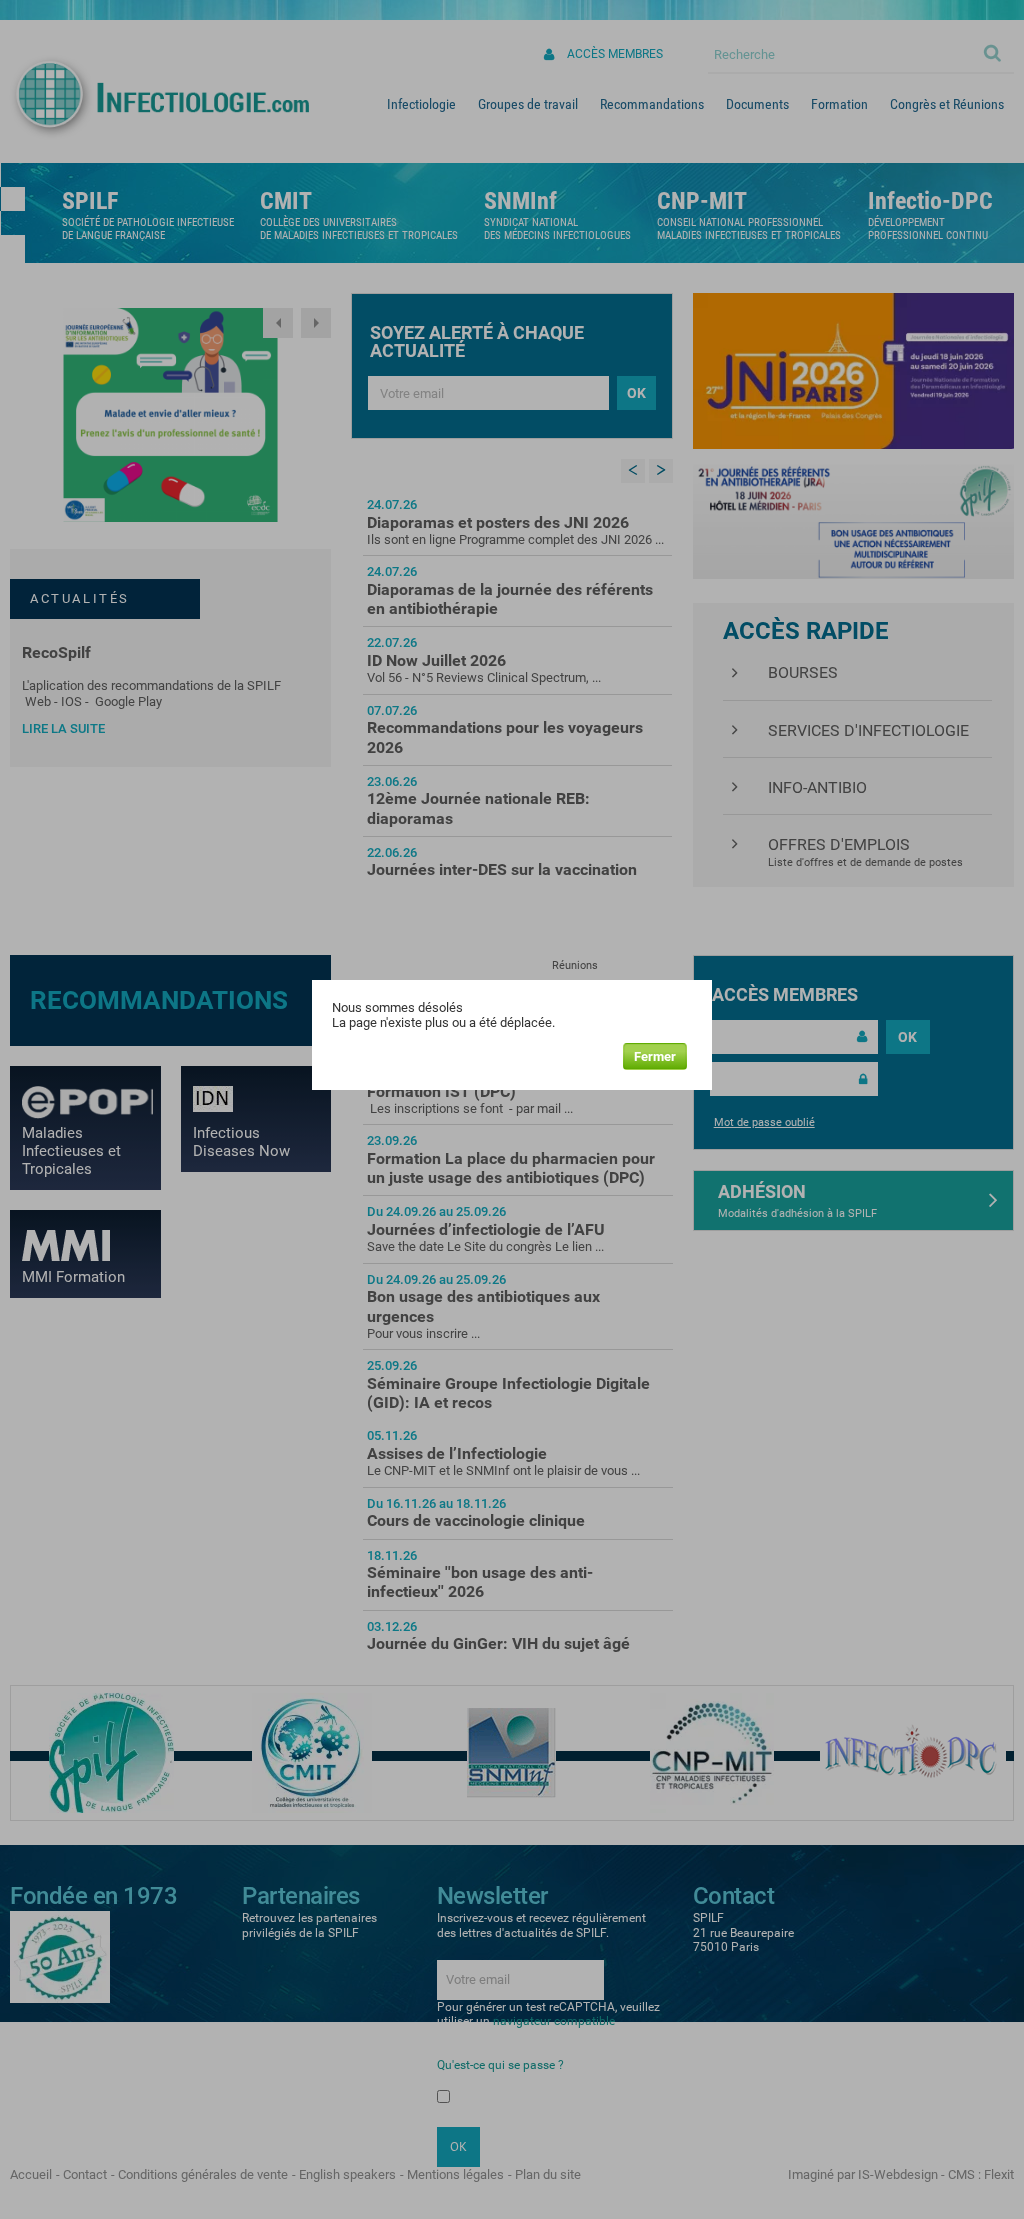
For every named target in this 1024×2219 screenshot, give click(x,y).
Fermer (655, 1056)
